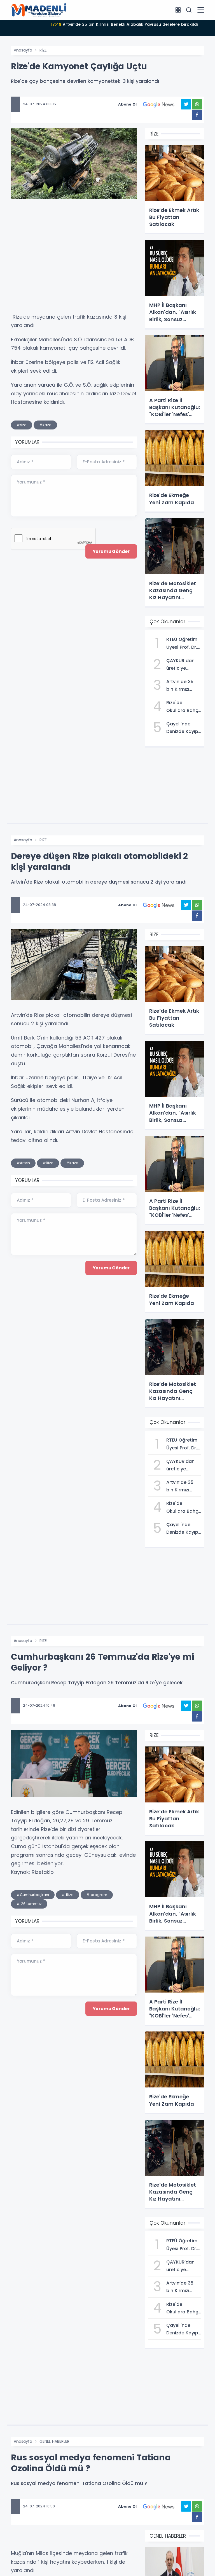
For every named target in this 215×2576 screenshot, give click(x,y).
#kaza (45, 425)
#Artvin (23, 1163)
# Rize (68, 1895)
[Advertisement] (74, 259)
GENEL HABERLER (54, 2441)
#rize (22, 425)
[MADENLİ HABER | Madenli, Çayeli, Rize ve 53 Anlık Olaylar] (39, 10)
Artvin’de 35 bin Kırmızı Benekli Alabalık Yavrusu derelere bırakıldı (124, 24)
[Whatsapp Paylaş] (197, 104)
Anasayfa (23, 50)
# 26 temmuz (29, 1904)
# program (97, 1895)
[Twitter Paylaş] (186, 104)
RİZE (43, 50)
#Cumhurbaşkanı (33, 1895)
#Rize (48, 1163)
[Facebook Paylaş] (197, 115)
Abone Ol (127, 104)
